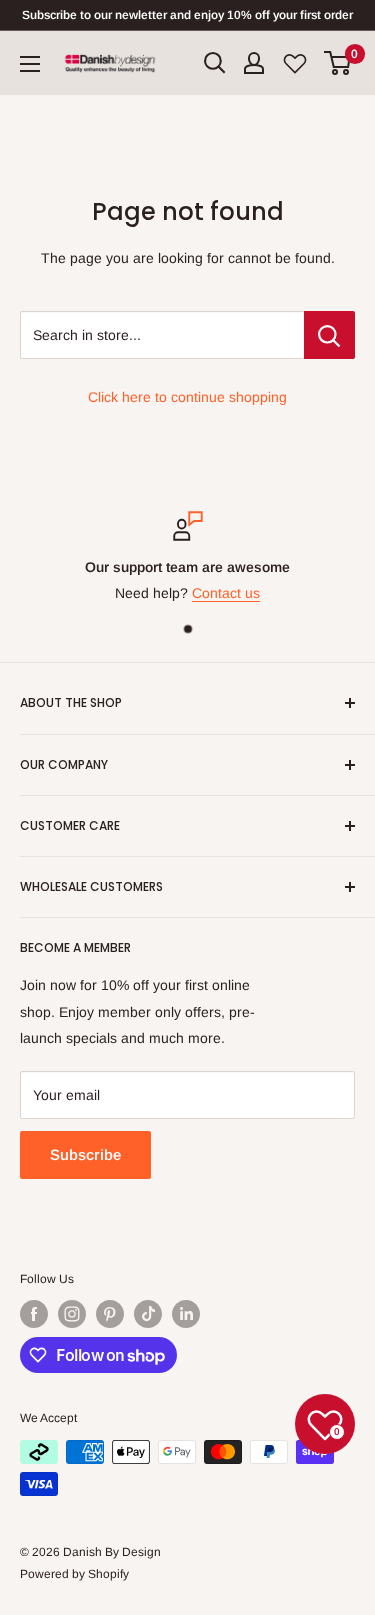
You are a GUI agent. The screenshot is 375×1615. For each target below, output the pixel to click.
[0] (338, 63)
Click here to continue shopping (187, 397)
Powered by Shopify (74, 1574)
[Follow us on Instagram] (72, 1314)
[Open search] (215, 63)
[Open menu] (30, 64)
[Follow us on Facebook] (34, 1314)
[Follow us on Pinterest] (110, 1314)
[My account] (254, 63)
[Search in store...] (329, 335)
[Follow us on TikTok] (148, 1314)
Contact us (226, 593)
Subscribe (85, 1154)
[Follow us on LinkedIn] (186, 1314)
